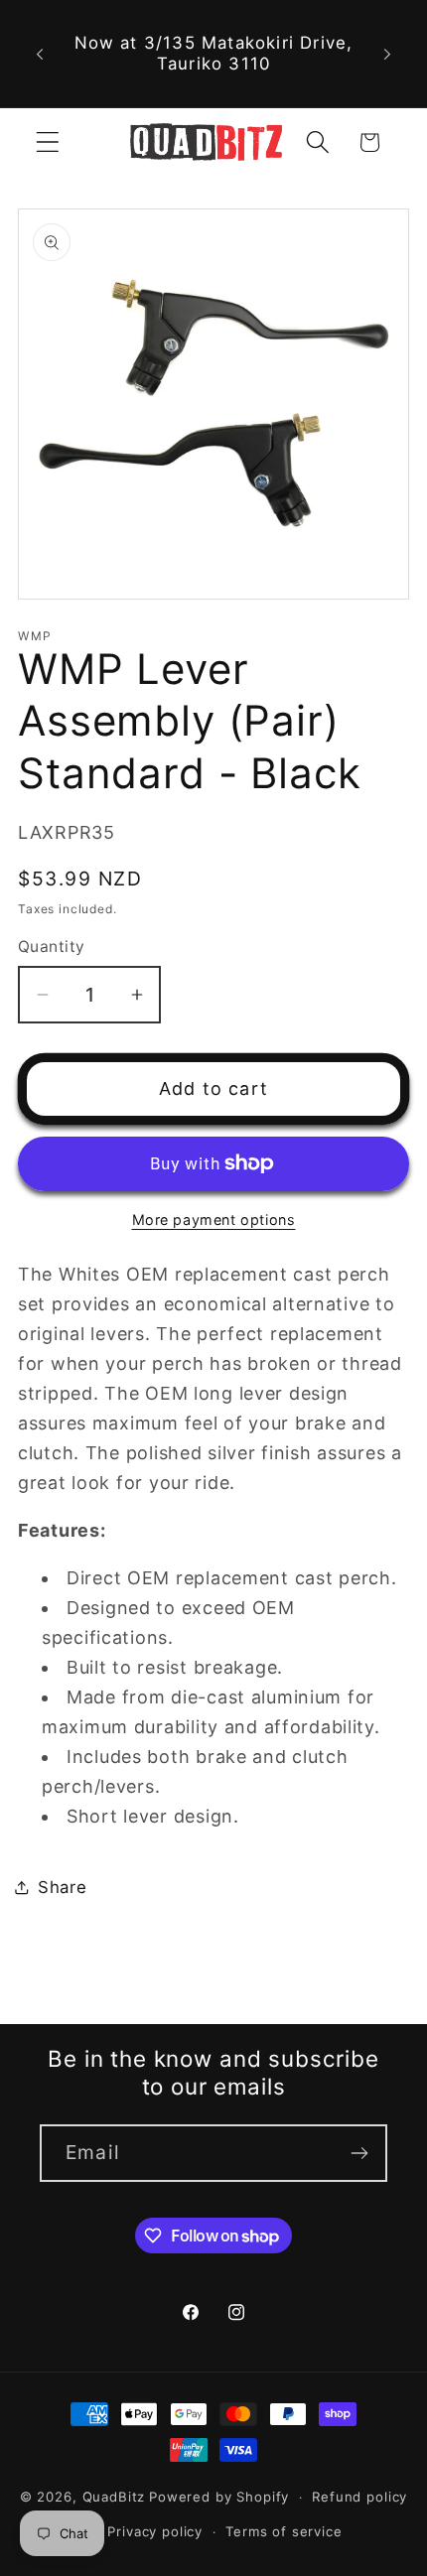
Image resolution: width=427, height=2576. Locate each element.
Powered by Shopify (219, 2497)
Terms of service (284, 2531)
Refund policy (359, 2497)
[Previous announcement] (40, 54)
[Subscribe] (359, 2153)
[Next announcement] (387, 54)
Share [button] (63, 1887)
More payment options (214, 1220)
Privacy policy (155, 2531)
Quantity (52, 947)
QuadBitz (114, 2497)
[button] (48, 142)
